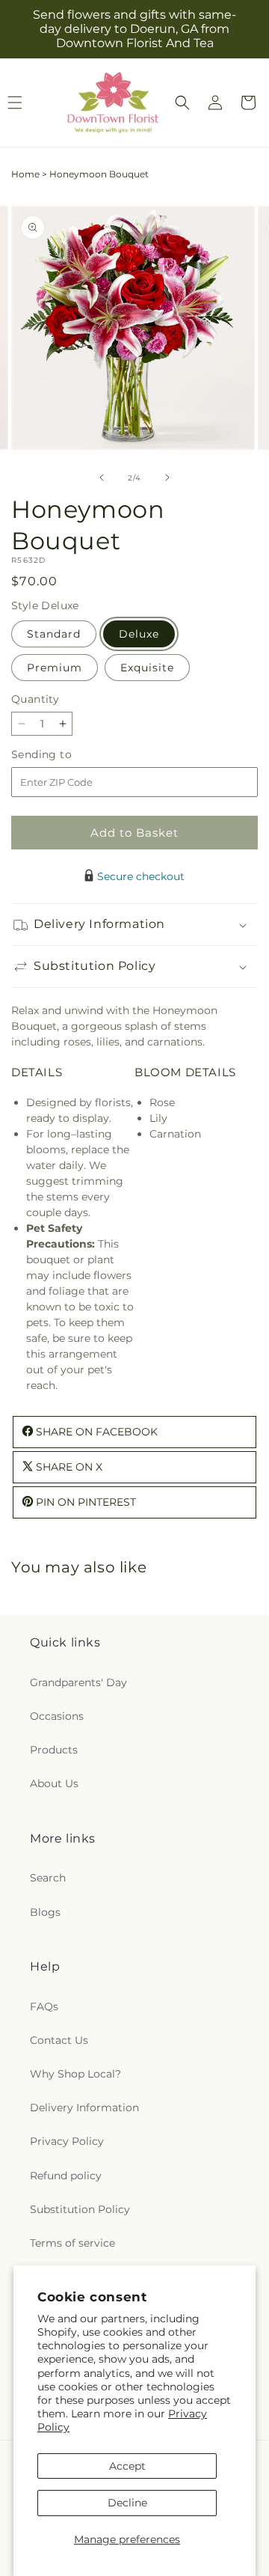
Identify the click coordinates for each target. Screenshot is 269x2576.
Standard (54, 634)
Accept (127, 2466)
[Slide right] (167, 477)
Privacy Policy (67, 2141)
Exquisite (147, 668)
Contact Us (59, 2040)
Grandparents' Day (78, 1682)
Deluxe (139, 634)
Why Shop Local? (75, 2074)
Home (25, 174)
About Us (54, 1783)
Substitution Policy (80, 2209)
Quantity (35, 699)
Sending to (64, 755)
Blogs (45, 1912)
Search (48, 1878)
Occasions (57, 1716)
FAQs (44, 2006)
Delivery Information (84, 2108)
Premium (55, 668)
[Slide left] (102, 477)
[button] (182, 103)
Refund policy (66, 2176)
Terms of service (72, 2243)
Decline (127, 2503)
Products (54, 1750)
